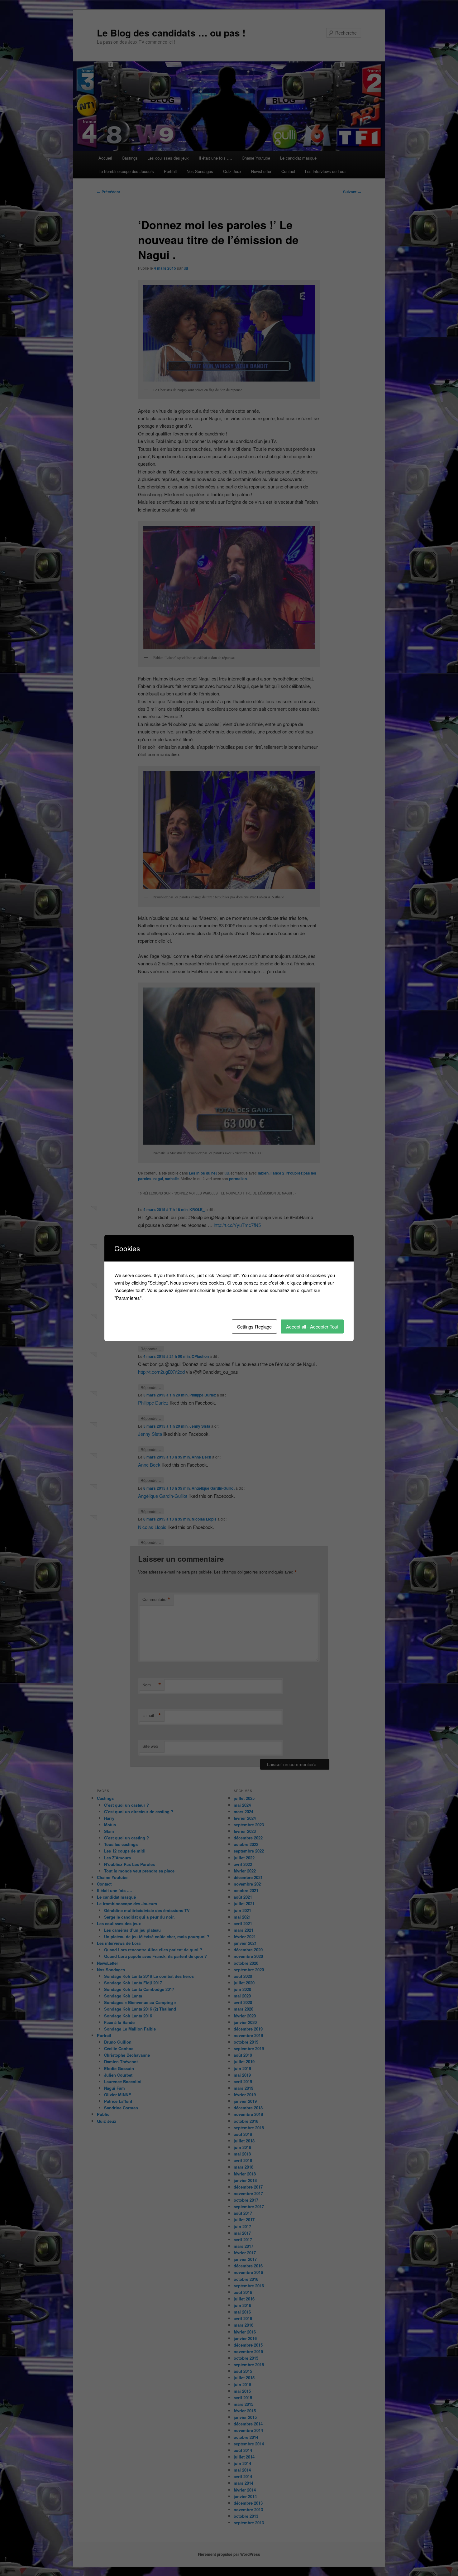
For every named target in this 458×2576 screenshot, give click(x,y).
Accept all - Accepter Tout (312, 1326)
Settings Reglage (254, 1326)
